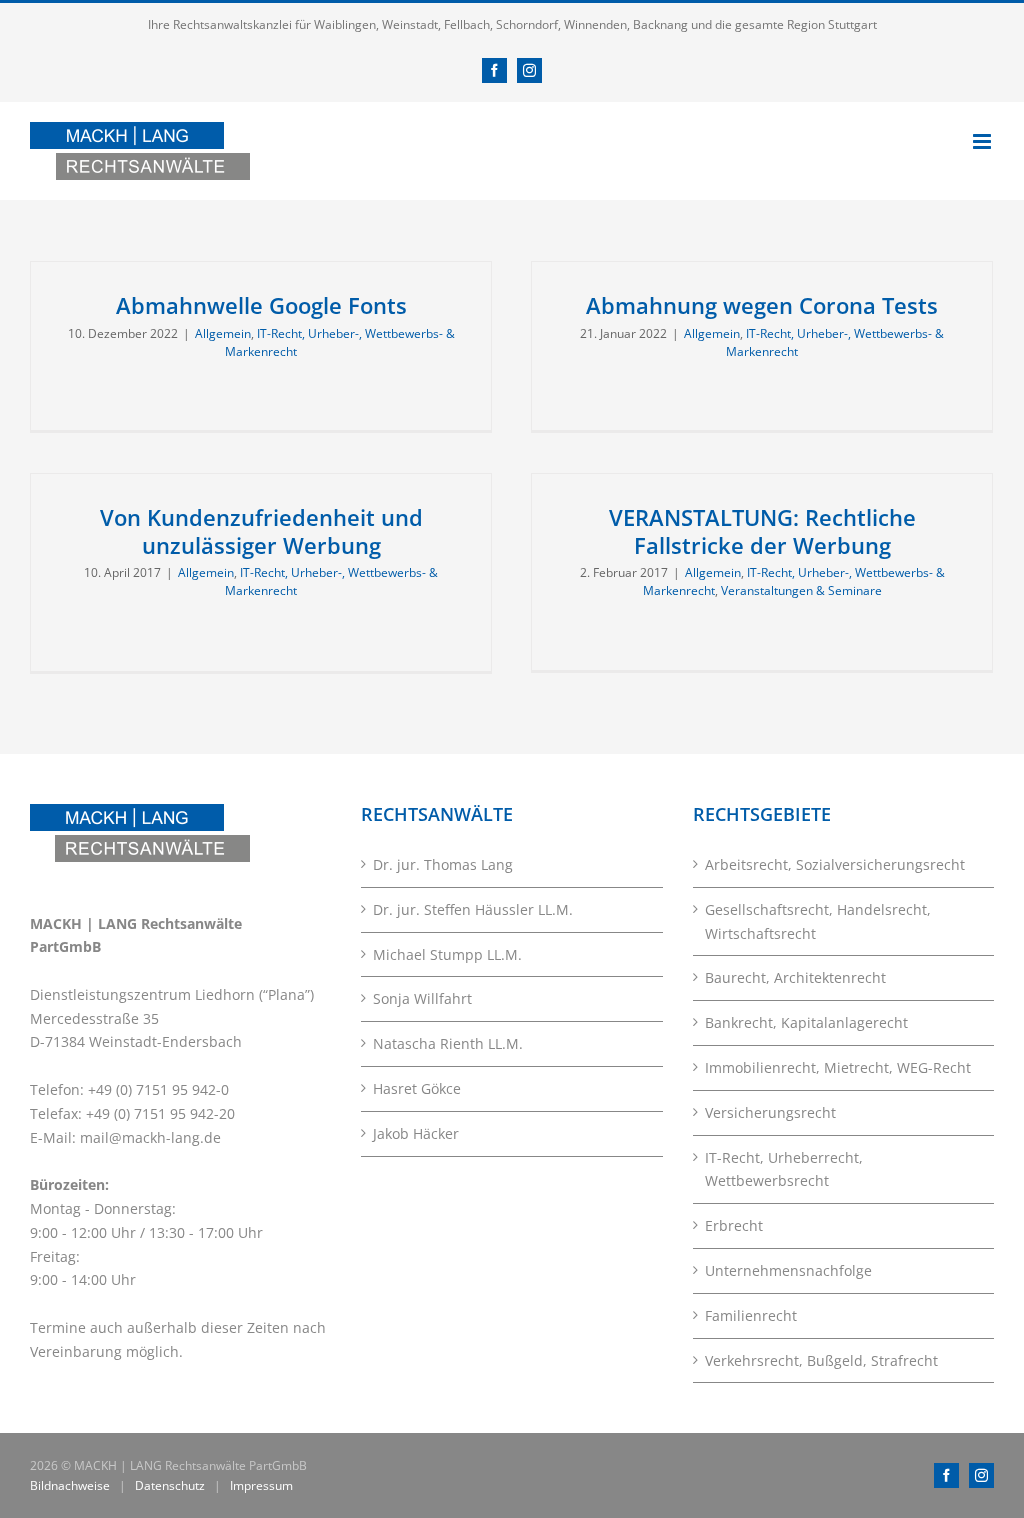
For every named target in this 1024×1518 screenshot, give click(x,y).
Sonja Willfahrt (422, 998)
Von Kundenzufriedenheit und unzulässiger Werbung (261, 531)
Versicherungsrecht (770, 1112)
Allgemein (223, 333)
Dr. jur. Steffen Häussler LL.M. (473, 909)
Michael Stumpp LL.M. (447, 954)
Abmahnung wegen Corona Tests (762, 305)
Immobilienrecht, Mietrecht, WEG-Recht (838, 1067)
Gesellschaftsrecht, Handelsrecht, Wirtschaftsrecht (818, 921)
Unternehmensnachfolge (788, 1270)
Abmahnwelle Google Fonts (261, 305)
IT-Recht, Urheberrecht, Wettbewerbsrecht (784, 1169)
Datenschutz (170, 1485)
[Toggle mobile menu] (983, 141)
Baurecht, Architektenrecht (795, 977)
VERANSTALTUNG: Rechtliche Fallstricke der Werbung (762, 531)
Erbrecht (734, 1225)
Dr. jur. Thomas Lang (443, 864)
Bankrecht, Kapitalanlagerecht (806, 1022)
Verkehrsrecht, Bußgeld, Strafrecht (821, 1360)
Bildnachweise (70, 1485)
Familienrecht (751, 1315)
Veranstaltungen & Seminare (801, 590)
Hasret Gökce (417, 1088)
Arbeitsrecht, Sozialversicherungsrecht (835, 864)
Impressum (261, 1485)
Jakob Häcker (416, 1133)
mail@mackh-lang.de (150, 1137)
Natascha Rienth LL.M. (448, 1043)
